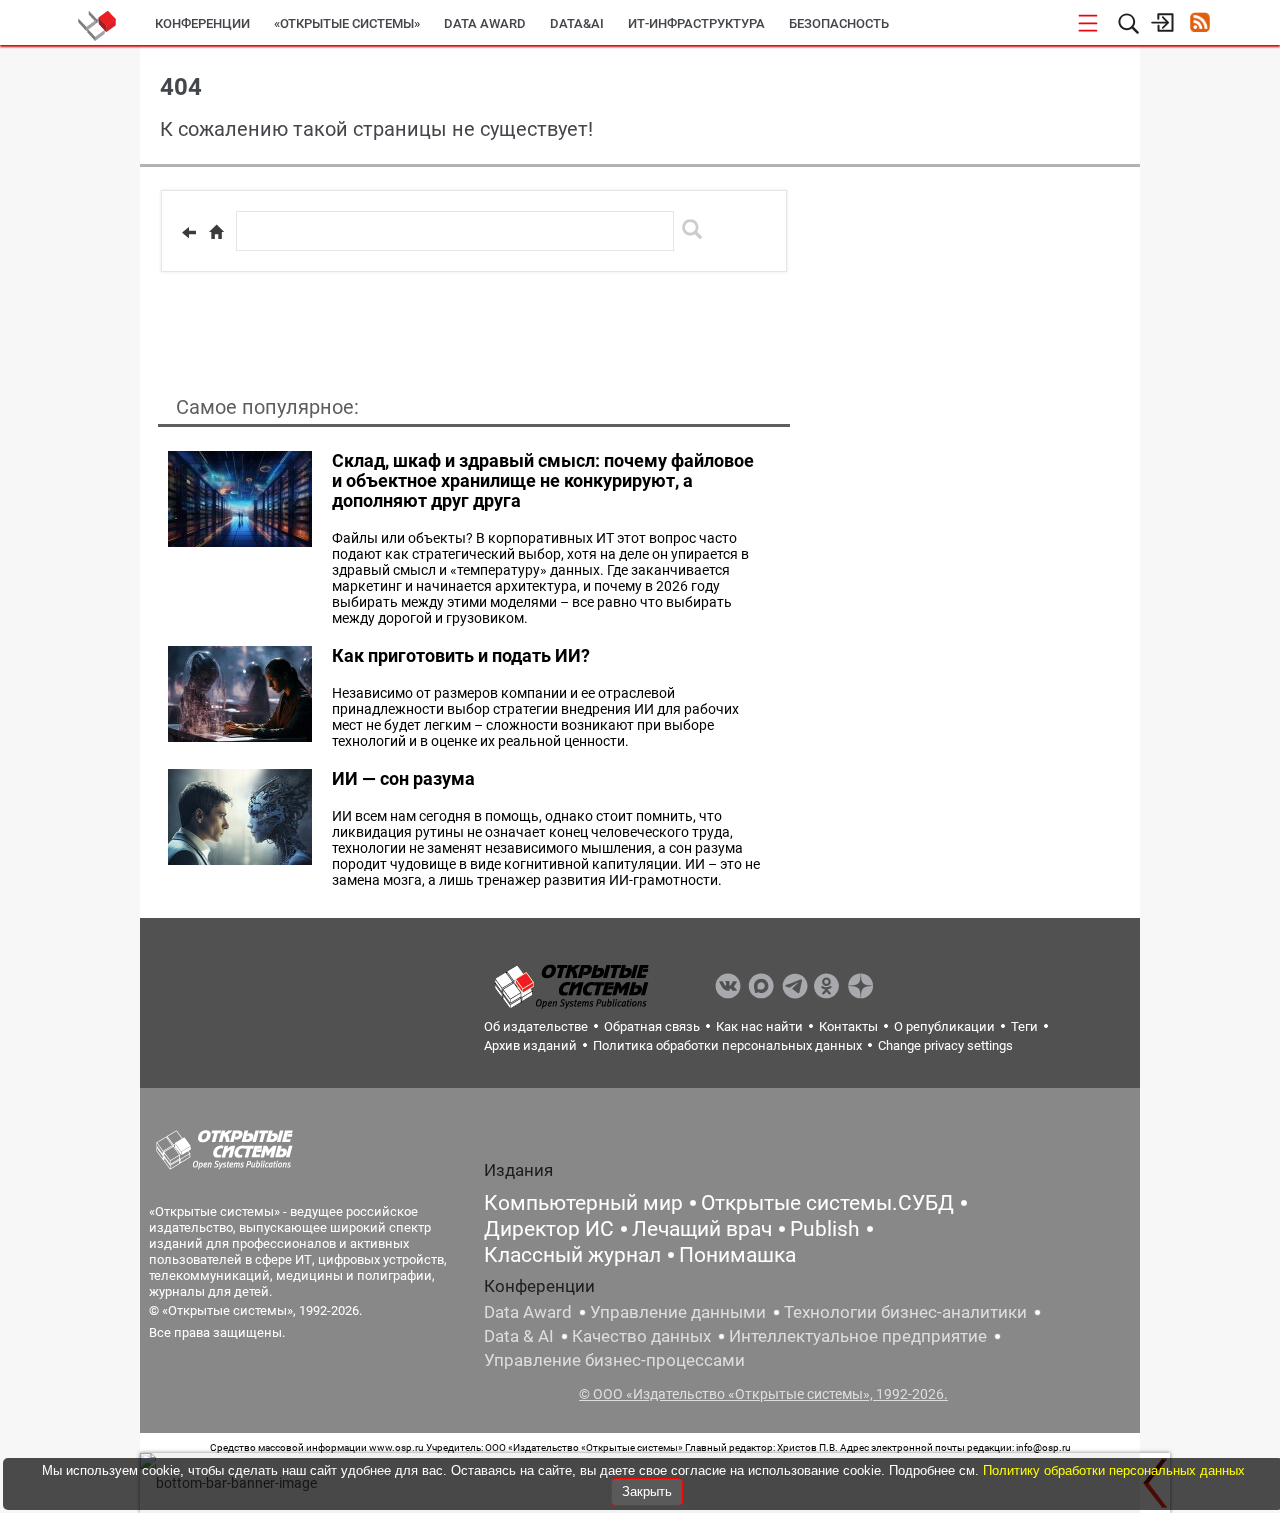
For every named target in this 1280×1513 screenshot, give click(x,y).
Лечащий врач (702, 1229)
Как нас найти (759, 1026)
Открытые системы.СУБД (827, 1203)
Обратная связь (652, 1026)
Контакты (848, 1026)
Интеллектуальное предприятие (858, 1336)
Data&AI (577, 23)
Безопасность (839, 23)
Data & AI (519, 1336)
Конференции (202, 23)
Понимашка (737, 1255)
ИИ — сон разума (403, 778)
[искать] (692, 229)
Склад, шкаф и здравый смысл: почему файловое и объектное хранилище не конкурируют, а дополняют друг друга (543, 480)
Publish (825, 1229)
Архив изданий (530, 1045)
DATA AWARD (485, 23)
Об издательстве (536, 1026)
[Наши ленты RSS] (1199, 24)
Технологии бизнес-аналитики (905, 1312)
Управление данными (678, 1312)
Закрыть (647, 1491)
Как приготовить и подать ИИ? (461, 655)
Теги (1024, 1026)
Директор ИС (549, 1229)
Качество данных (641, 1336)
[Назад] (189, 232)
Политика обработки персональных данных (727, 1045)
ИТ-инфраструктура (696, 23)
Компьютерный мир (583, 1203)
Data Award (528, 1312)
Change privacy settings (945, 1045)
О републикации (944, 1026)
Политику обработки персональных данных (1114, 1470)
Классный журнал (572, 1255)
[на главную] (216, 232)
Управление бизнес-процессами (614, 1360)
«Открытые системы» (347, 23)
